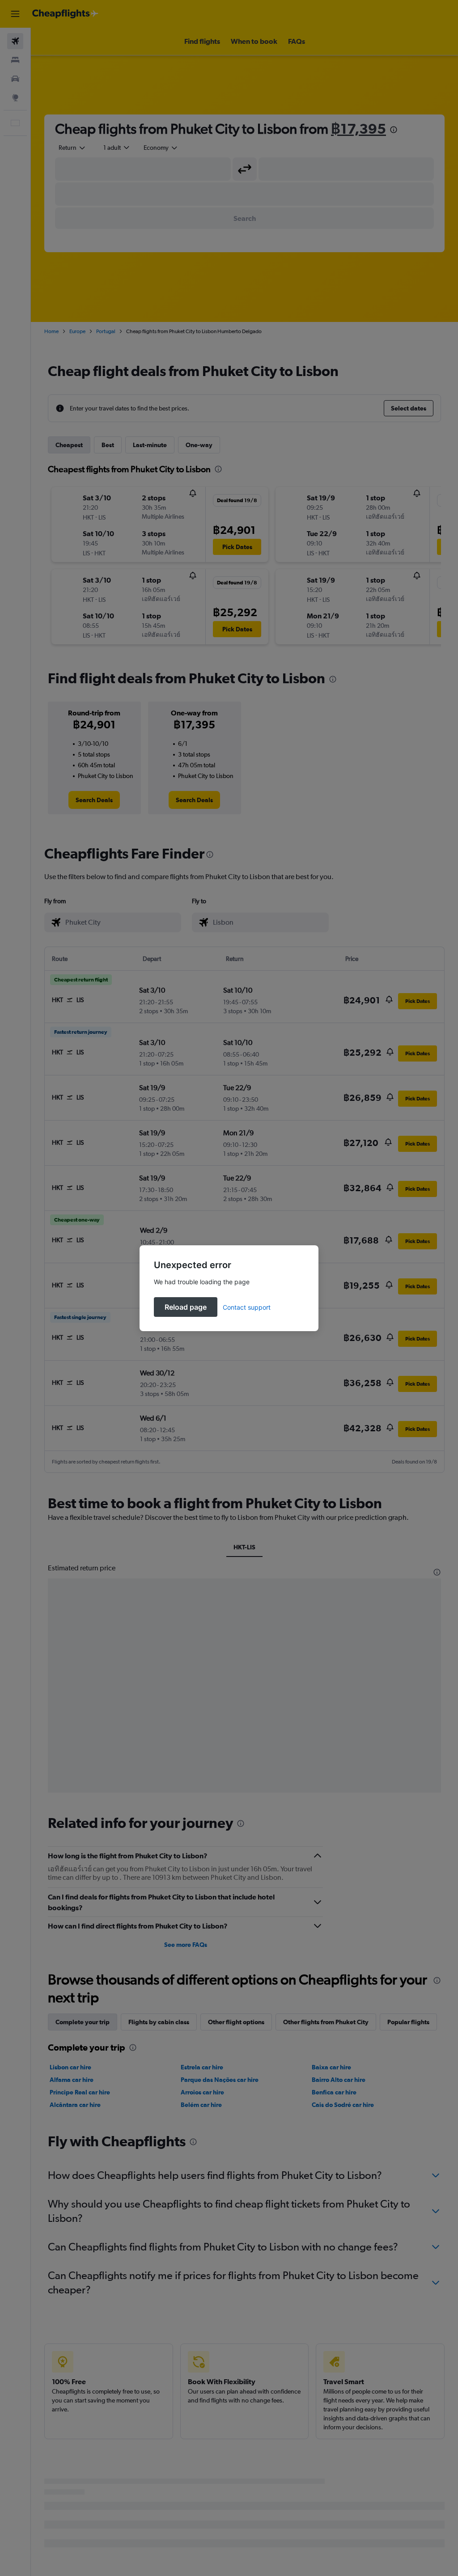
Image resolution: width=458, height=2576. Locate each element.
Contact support (247, 1307)
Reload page (186, 1307)
